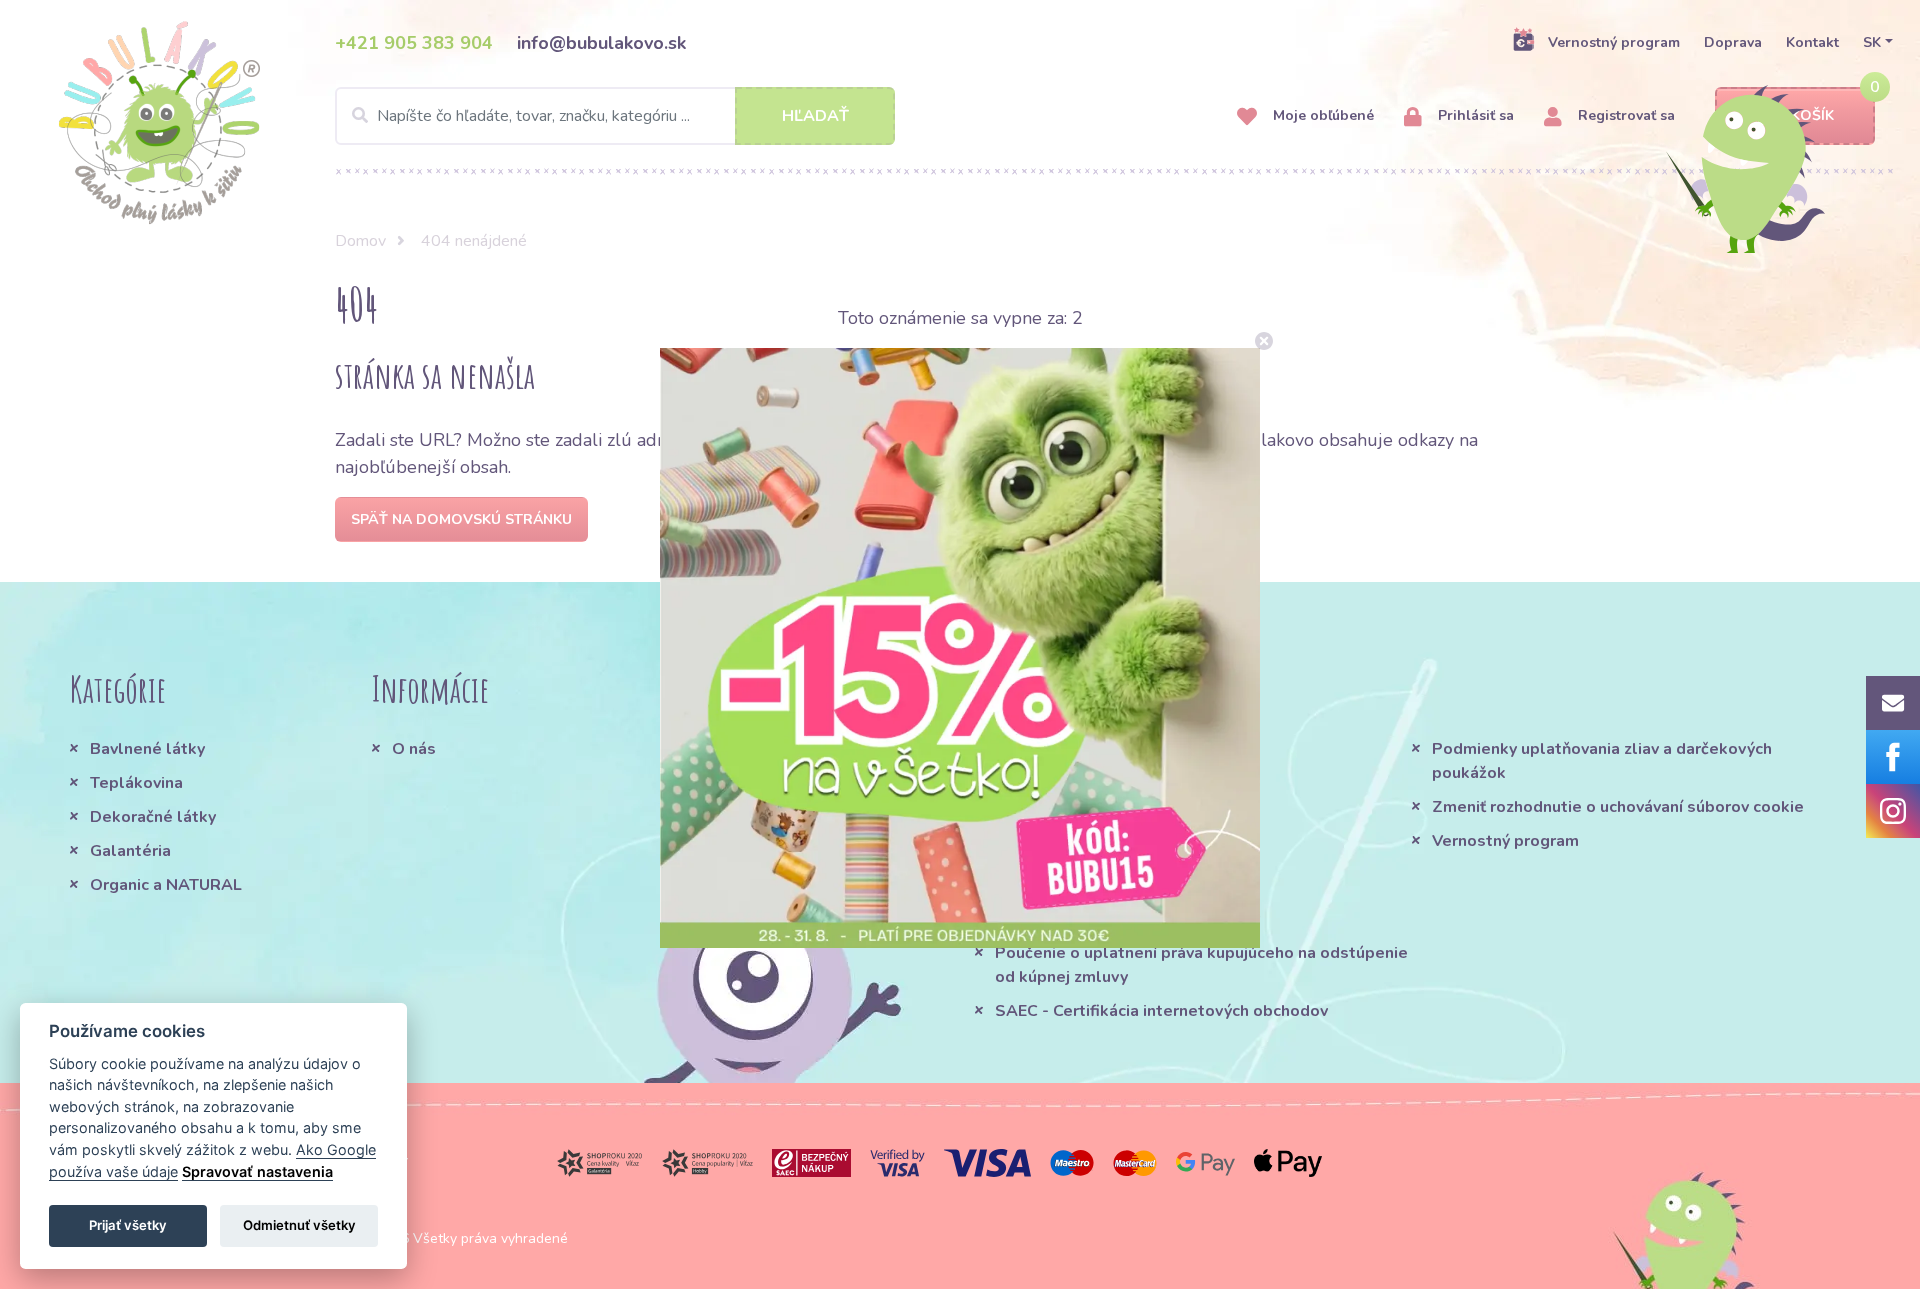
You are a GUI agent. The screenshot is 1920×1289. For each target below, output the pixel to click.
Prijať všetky (128, 1225)
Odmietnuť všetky (299, 1225)
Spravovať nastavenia (257, 1171)
